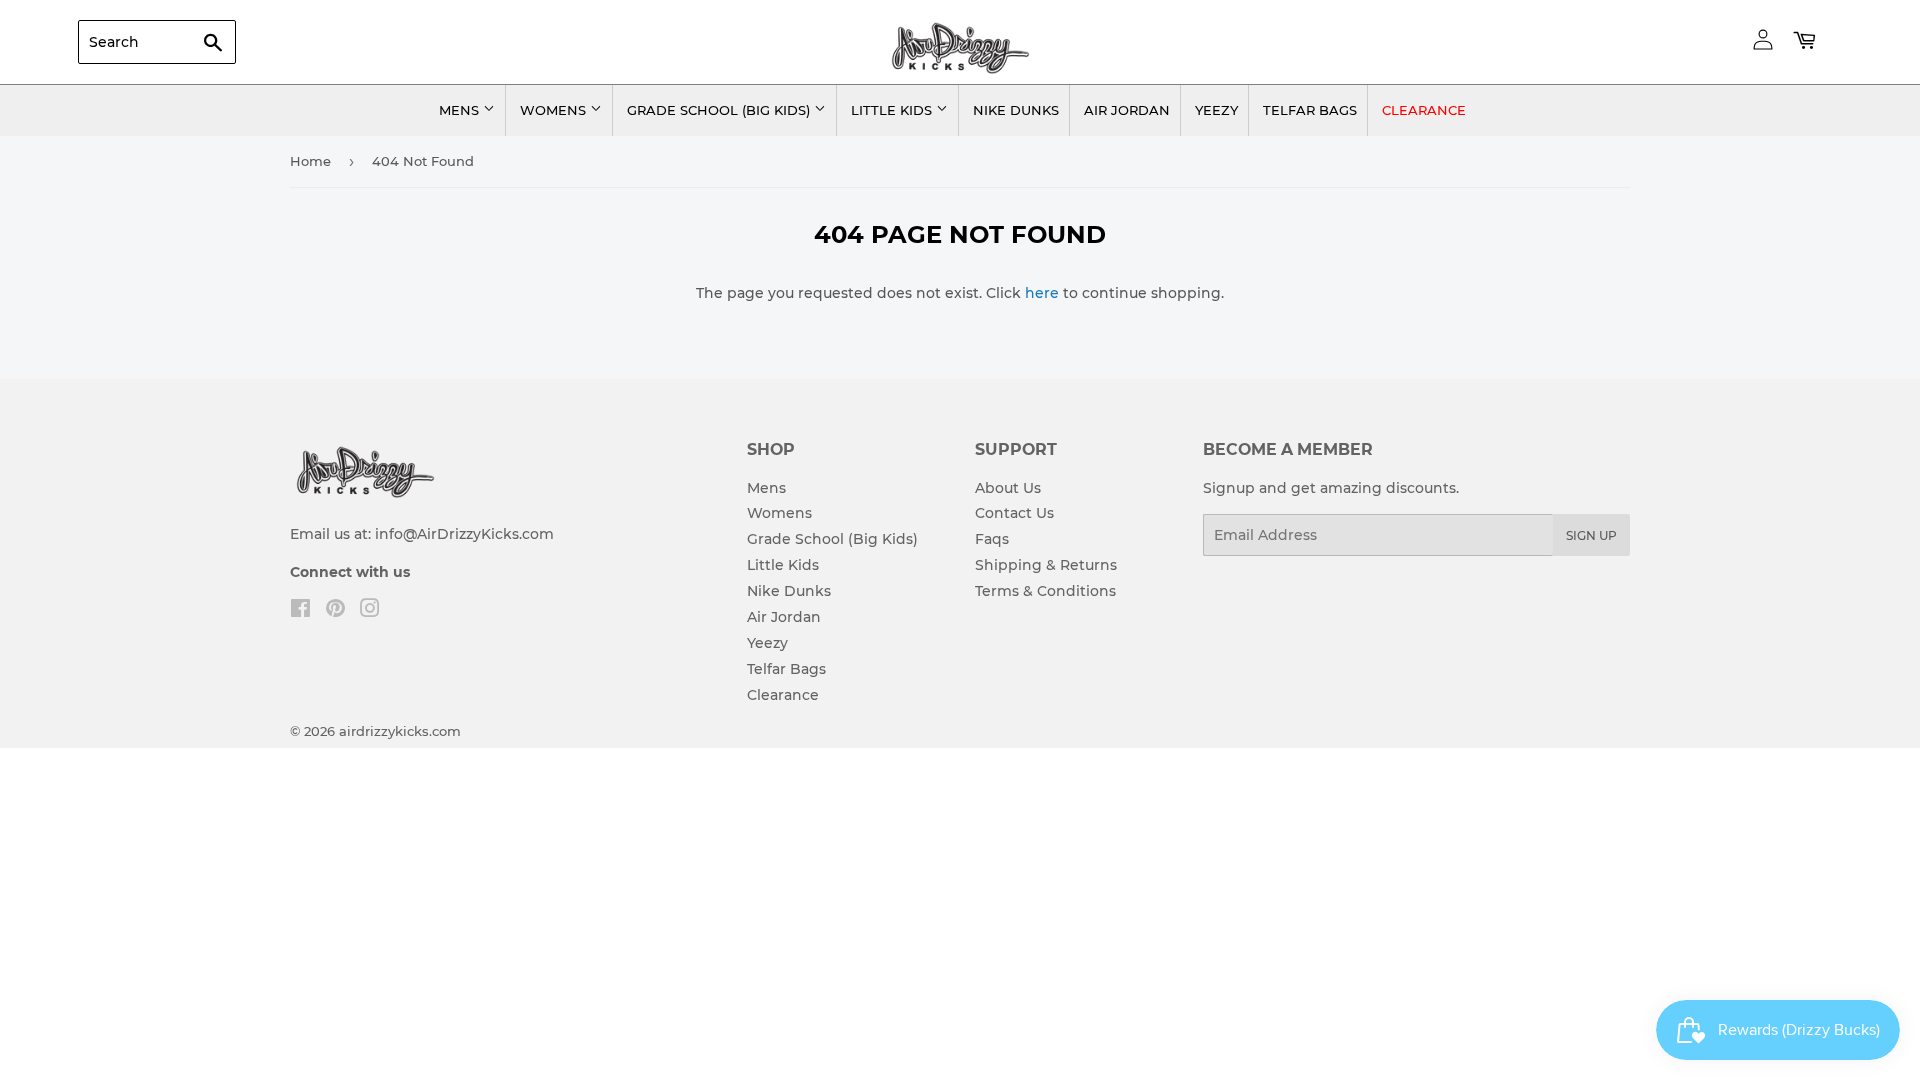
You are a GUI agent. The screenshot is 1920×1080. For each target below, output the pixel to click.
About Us (1008, 488)
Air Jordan (1127, 110)
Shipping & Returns (1046, 565)
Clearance (1424, 110)
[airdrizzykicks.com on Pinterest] (335, 611)
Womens (555, 110)
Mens (461, 110)
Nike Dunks (1016, 110)
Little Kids (893, 110)
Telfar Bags (1310, 110)
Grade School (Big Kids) (720, 110)
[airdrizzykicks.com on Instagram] (370, 611)
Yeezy (1216, 110)
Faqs (992, 539)
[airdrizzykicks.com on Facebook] (300, 611)
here (1042, 293)
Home (310, 161)
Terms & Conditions (1045, 591)
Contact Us (1014, 513)
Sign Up (1591, 535)
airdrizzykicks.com (400, 731)
